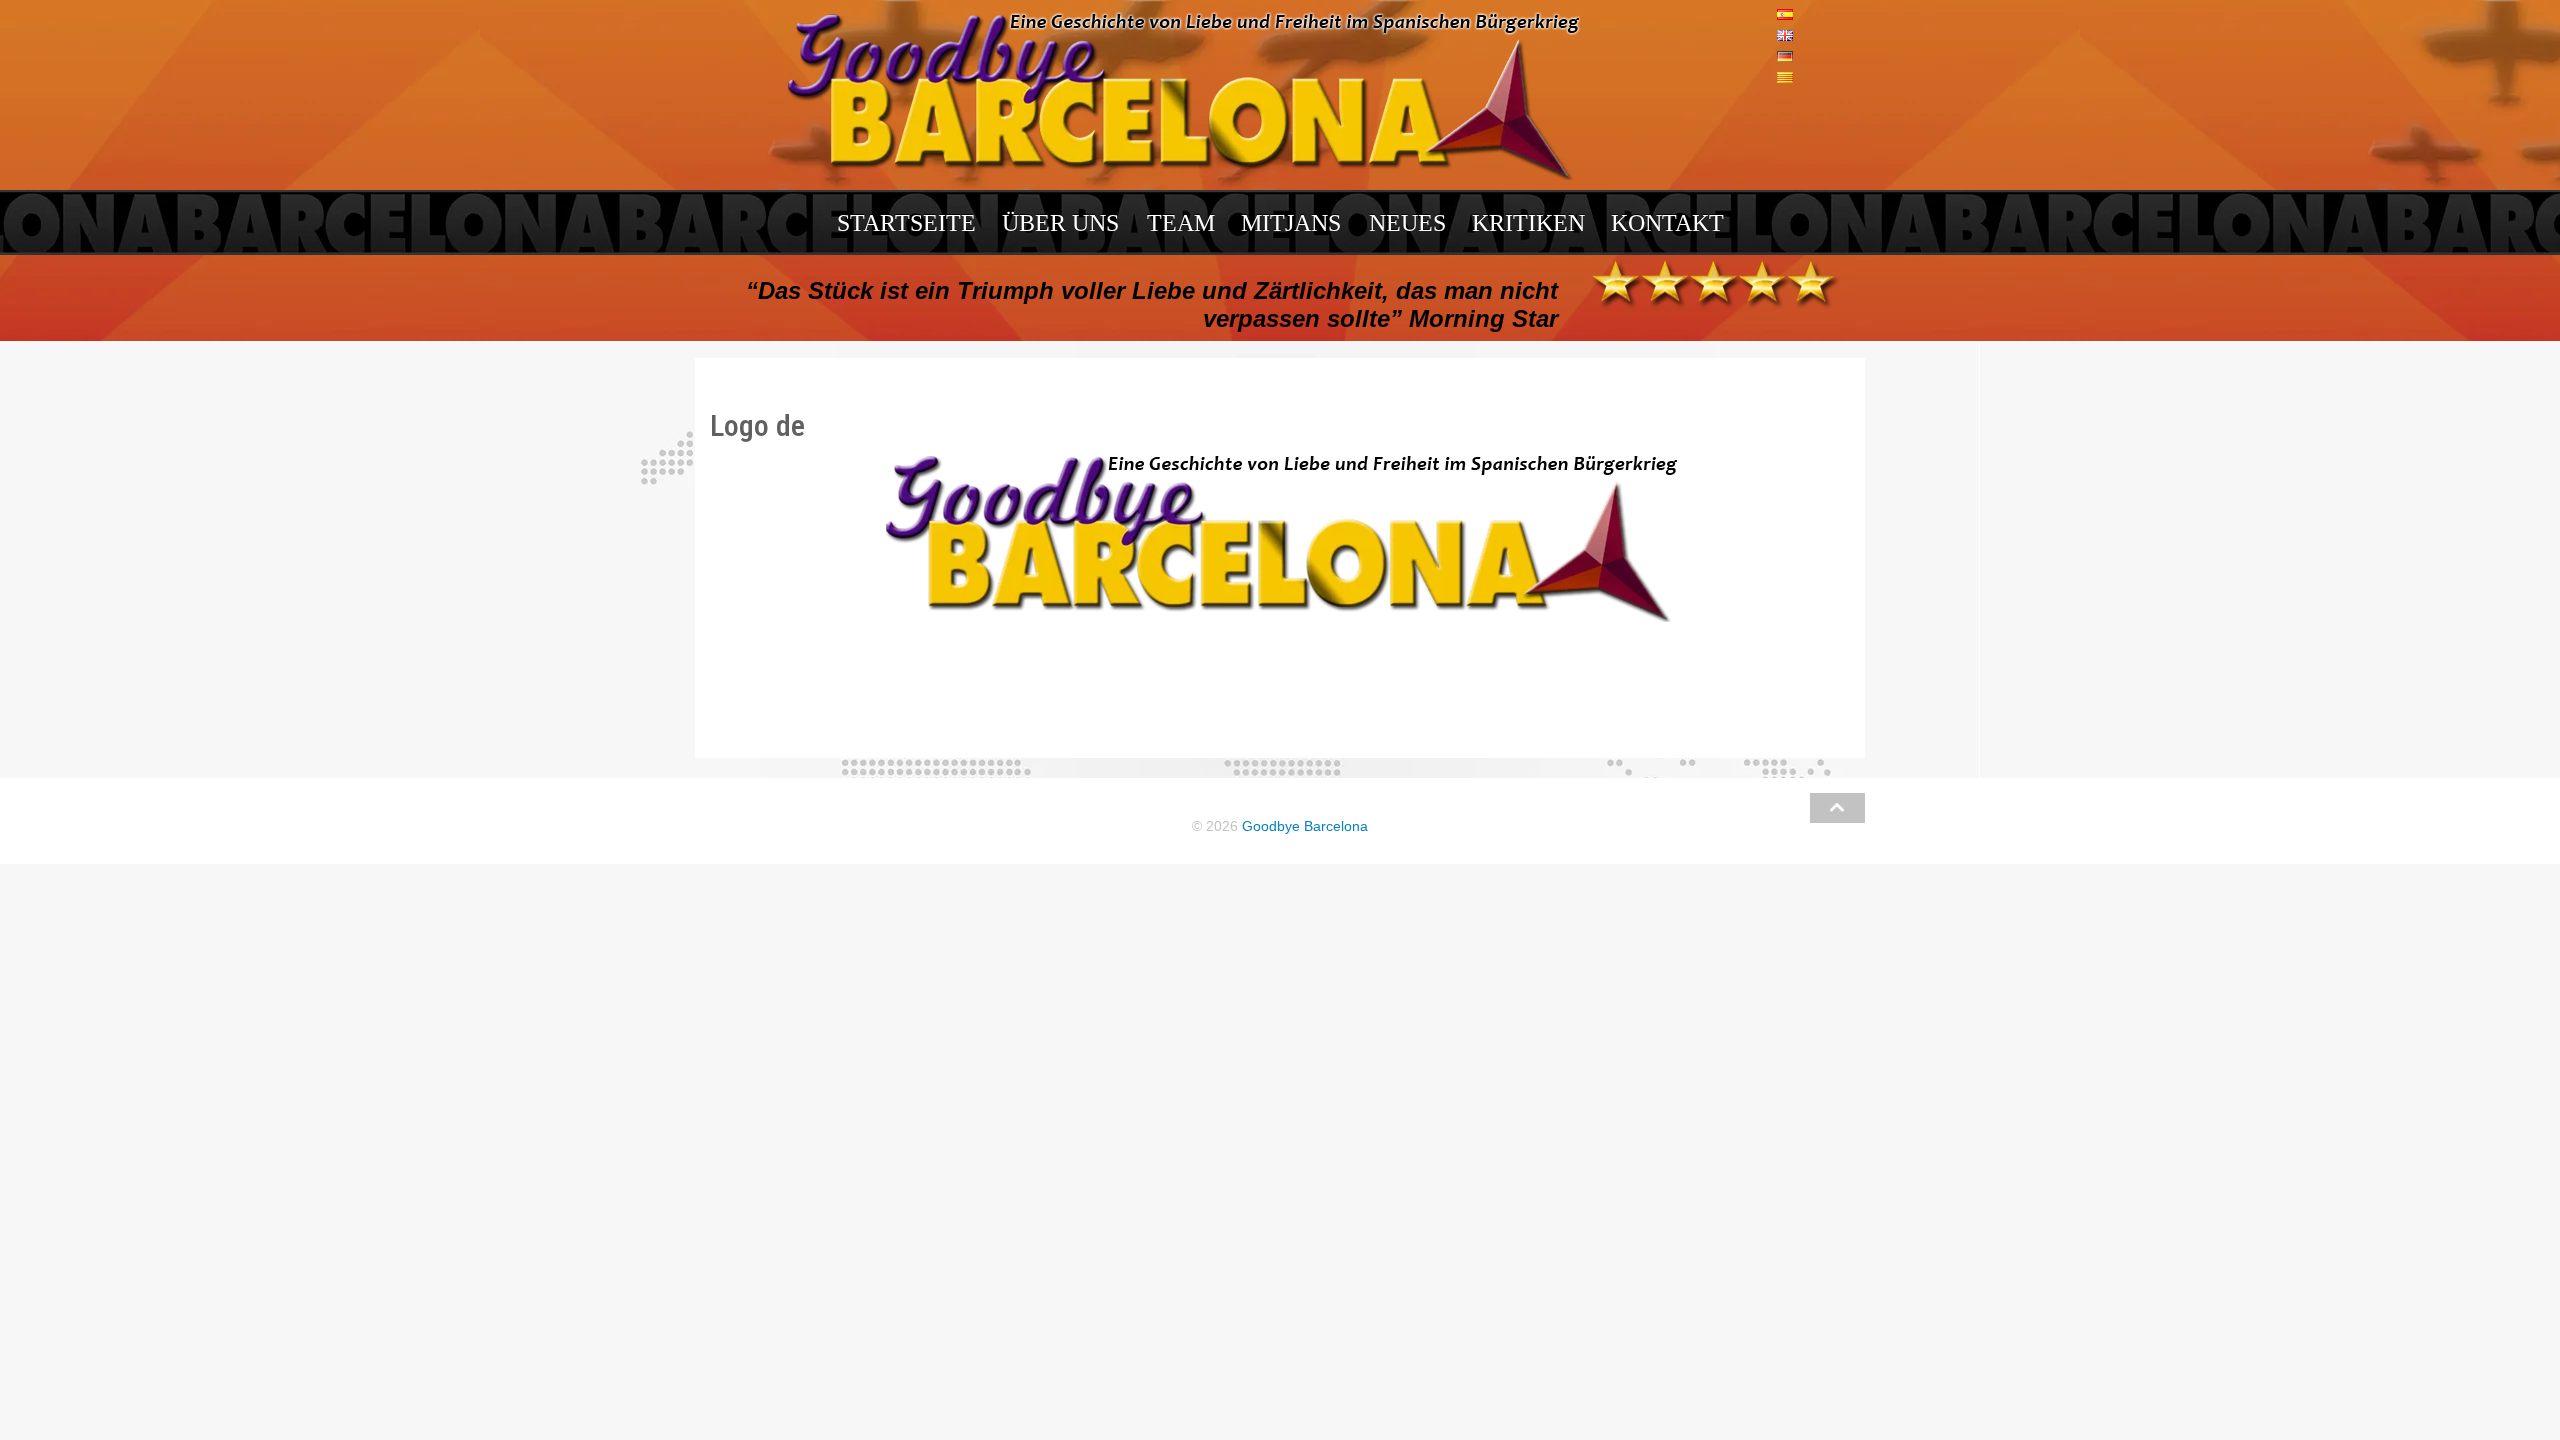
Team (1181, 223)
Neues (1407, 223)
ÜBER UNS (1060, 223)
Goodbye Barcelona (1305, 826)
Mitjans (1291, 223)
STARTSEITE (906, 223)
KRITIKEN (1528, 223)
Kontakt (1667, 223)
